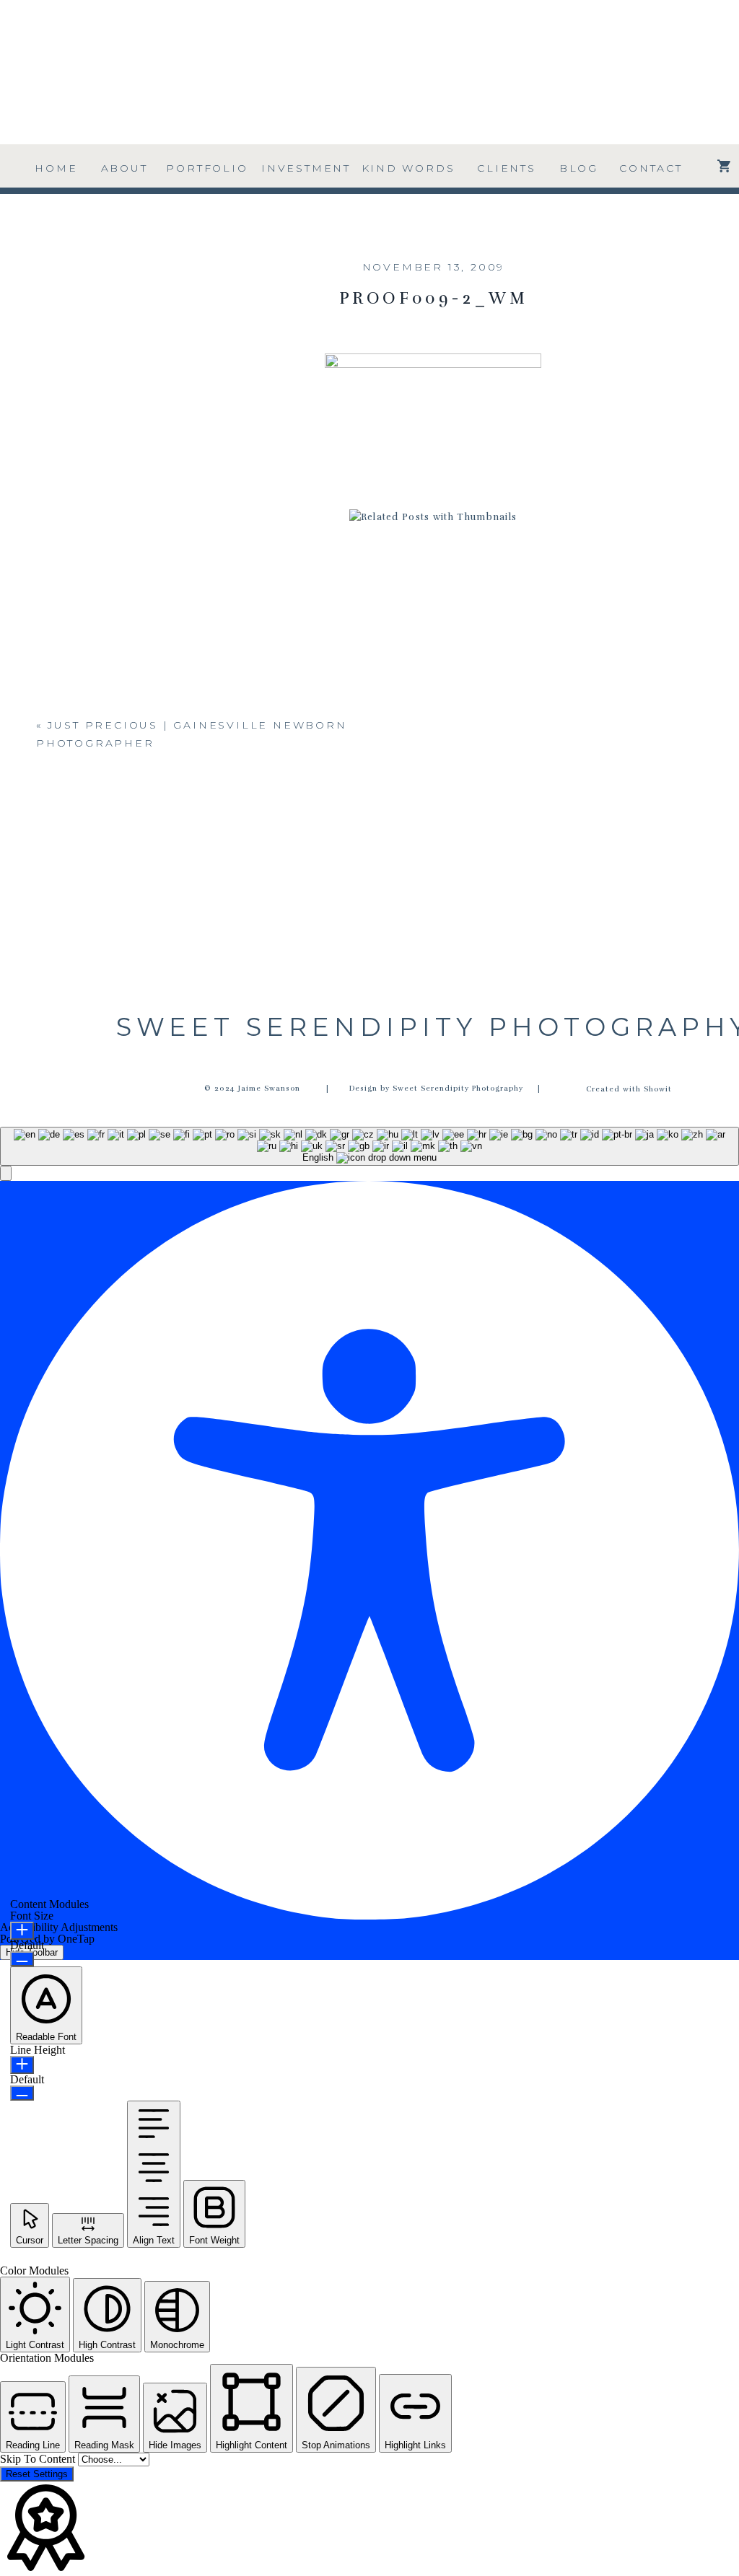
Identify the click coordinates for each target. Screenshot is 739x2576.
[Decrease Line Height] (22, 2093)
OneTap (76, 1939)
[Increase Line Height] (22, 2065)
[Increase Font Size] (22, 1931)
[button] (6, 1173)
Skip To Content (39, 2459)
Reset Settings (37, 2474)
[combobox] (369, 1146)
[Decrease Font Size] (22, 1959)
